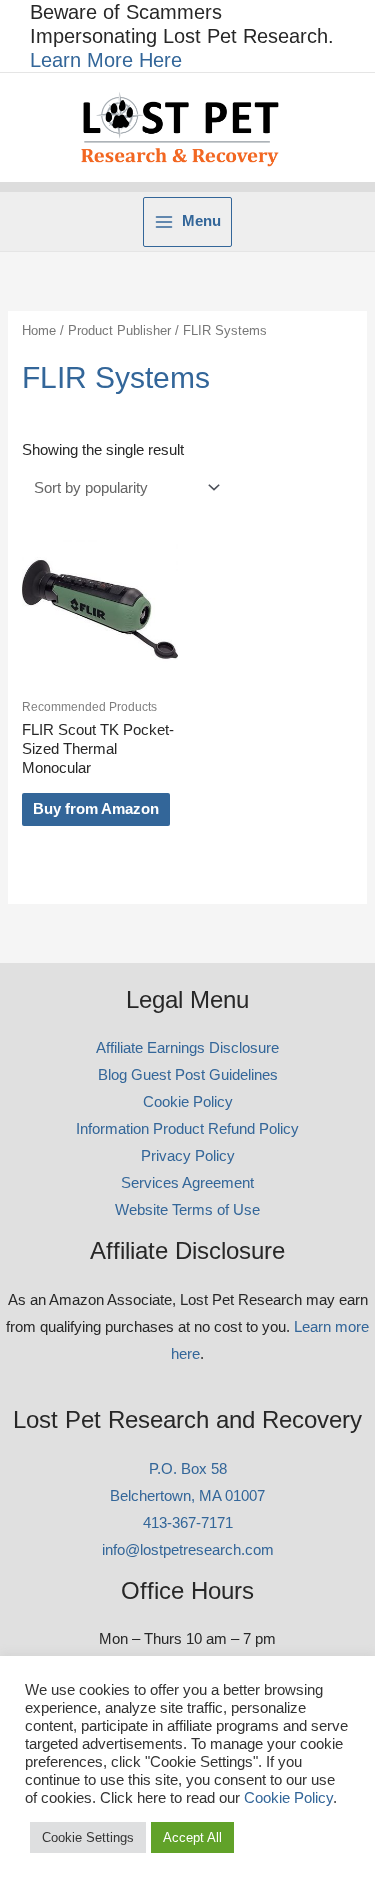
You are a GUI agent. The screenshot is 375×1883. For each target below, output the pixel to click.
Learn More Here (106, 60)
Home (39, 330)
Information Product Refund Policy (187, 1129)
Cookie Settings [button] (88, 1837)
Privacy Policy (188, 1156)
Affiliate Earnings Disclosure (187, 1048)
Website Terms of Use (187, 1210)
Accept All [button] (192, 1837)
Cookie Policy (188, 1102)
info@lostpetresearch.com (188, 1550)
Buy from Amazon (96, 809)
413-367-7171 (188, 1523)
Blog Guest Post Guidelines (188, 1075)
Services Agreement (187, 1183)
